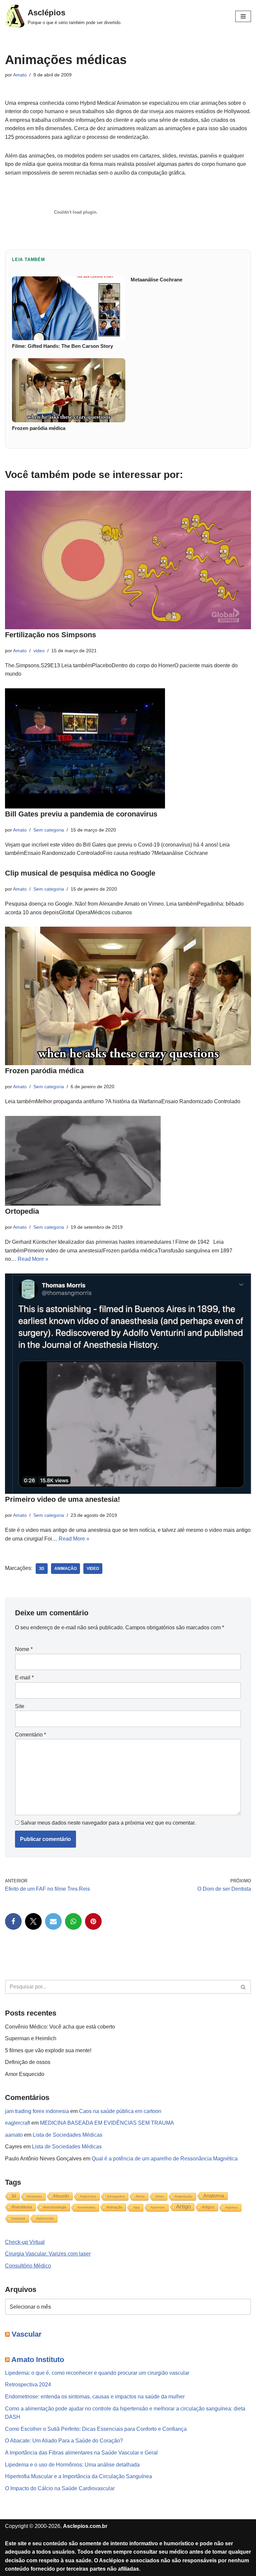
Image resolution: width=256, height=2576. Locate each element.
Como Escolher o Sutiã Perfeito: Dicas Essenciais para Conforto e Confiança (96, 2429)
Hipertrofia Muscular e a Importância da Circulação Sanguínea (78, 2476)
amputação (183, 2196)
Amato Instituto (38, 2360)
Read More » (33, 1259)
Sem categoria (49, 830)
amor (160, 2196)
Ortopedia (22, 1211)
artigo (183, 2207)
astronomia (45, 2218)
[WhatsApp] (73, 1921)
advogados (116, 2196)
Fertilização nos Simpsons (50, 635)
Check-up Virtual (25, 2242)
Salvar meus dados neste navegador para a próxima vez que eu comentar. (108, 1823)
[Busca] (243, 1987)
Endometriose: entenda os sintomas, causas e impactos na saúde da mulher (95, 2397)
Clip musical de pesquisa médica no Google (80, 873)
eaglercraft (17, 2123)
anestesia (22, 2207)
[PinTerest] (93, 1921)
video (39, 651)
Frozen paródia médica (44, 1071)
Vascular (27, 2334)
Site (20, 1706)
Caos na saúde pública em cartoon (120, 2111)
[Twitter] (33, 1921)
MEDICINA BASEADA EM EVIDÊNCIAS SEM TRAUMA (107, 2123)
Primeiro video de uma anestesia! (62, 1499)
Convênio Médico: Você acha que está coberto (60, 2027)
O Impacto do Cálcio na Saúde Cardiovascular (60, 2488)
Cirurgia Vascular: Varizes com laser (48, 2254)
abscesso (34, 2196)
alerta (140, 2196)
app (136, 2207)
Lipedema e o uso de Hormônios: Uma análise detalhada (72, 2465)
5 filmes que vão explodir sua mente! (48, 2050)
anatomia (214, 2196)
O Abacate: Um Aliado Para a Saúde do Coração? (64, 2441)
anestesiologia (55, 2207)
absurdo (61, 2196)
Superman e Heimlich (31, 2038)
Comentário (30, 1735)
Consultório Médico (28, 2266)
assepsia (18, 2218)
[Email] (53, 1921)
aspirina (231, 2207)
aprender (158, 2207)
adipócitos (88, 2196)
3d (42, 1569)
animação (65, 1569)
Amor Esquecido (25, 2074)
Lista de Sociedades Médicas (67, 2135)
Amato (20, 75)
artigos (208, 2207)
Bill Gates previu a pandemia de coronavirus (81, 814)
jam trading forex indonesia (37, 2111)
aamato (14, 2135)
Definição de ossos (28, 2062)
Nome (24, 1649)
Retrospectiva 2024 (28, 2385)
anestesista (86, 2207)
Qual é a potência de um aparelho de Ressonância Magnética (165, 2159)
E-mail (24, 1678)
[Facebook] (13, 1921)
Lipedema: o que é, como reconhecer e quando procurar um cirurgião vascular (97, 2373)
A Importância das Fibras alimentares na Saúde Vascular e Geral (81, 2453)
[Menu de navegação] (243, 16)
